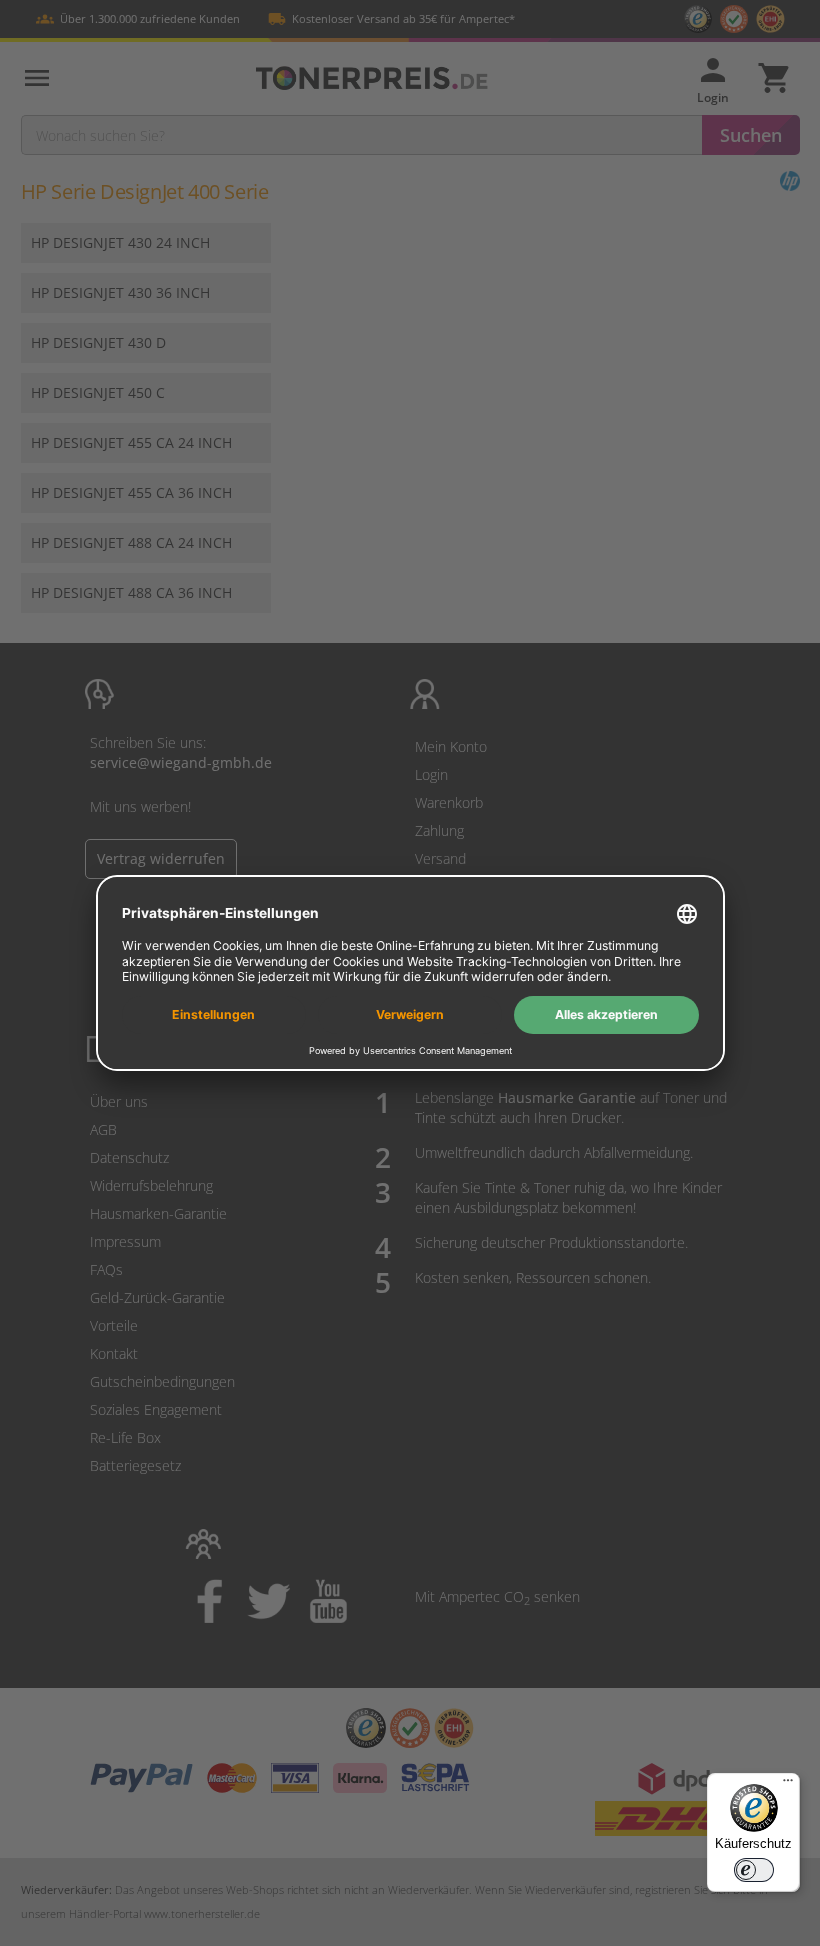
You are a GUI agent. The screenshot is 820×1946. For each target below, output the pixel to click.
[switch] (754, 1870)
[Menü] (788, 1785)
